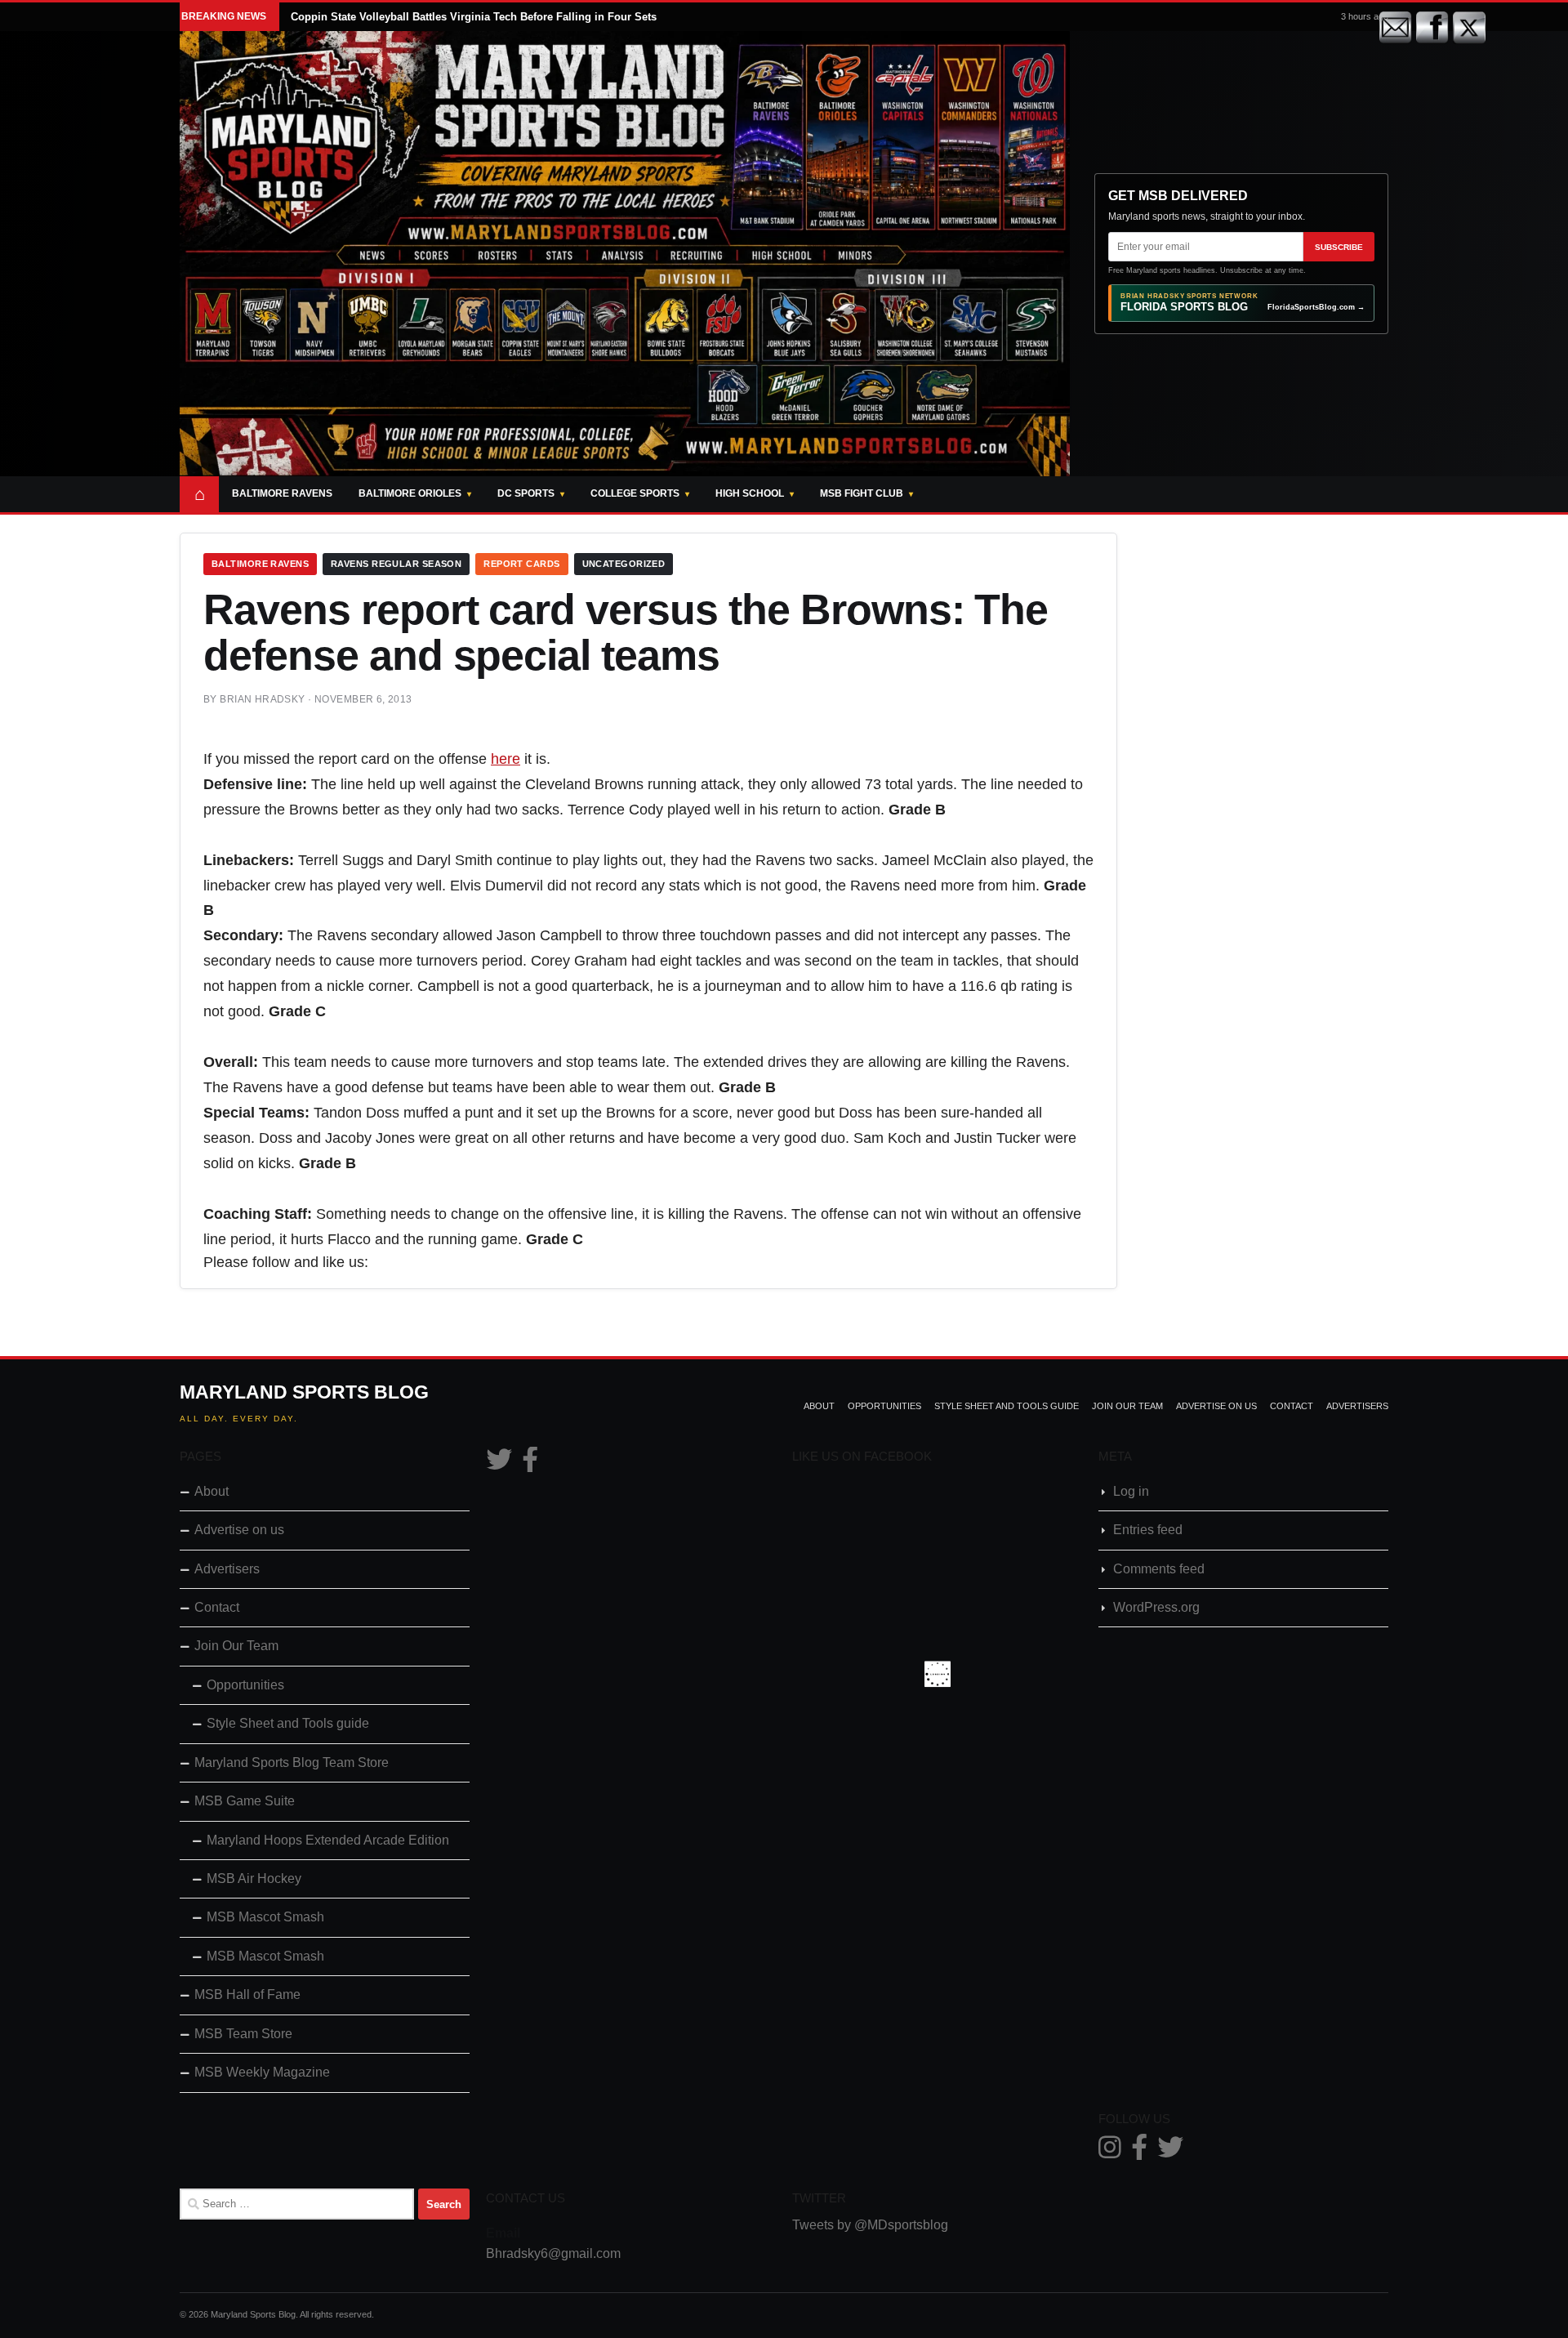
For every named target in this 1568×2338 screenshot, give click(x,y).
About (819, 1406)
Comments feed (1159, 1569)
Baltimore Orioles (410, 493)
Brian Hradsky (262, 699)
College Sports (635, 493)
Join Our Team (1127, 1406)
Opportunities (884, 1406)
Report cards (521, 564)
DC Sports (526, 493)
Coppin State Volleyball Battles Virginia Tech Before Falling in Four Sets (474, 17)
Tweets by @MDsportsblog (870, 2225)
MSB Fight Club (862, 493)
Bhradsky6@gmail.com (553, 2253)
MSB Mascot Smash (265, 1917)
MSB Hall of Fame (247, 1994)
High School (750, 493)
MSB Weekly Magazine (262, 2072)
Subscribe (1339, 247)
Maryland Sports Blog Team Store (292, 1762)
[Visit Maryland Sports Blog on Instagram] (1110, 2152)
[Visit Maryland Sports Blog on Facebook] (530, 1464)
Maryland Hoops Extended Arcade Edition (328, 1840)
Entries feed (1148, 1530)
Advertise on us (1216, 1406)
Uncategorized (624, 564)
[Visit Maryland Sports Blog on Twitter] (499, 1464)
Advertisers (1357, 1406)
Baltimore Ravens (282, 493)
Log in (1131, 1491)
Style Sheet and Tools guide (1007, 1406)
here (506, 759)
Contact (1292, 1406)
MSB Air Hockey (254, 1878)
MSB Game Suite (245, 1801)
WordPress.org (1156, 1607)
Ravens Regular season (396, 564)
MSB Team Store (243, 2034)
